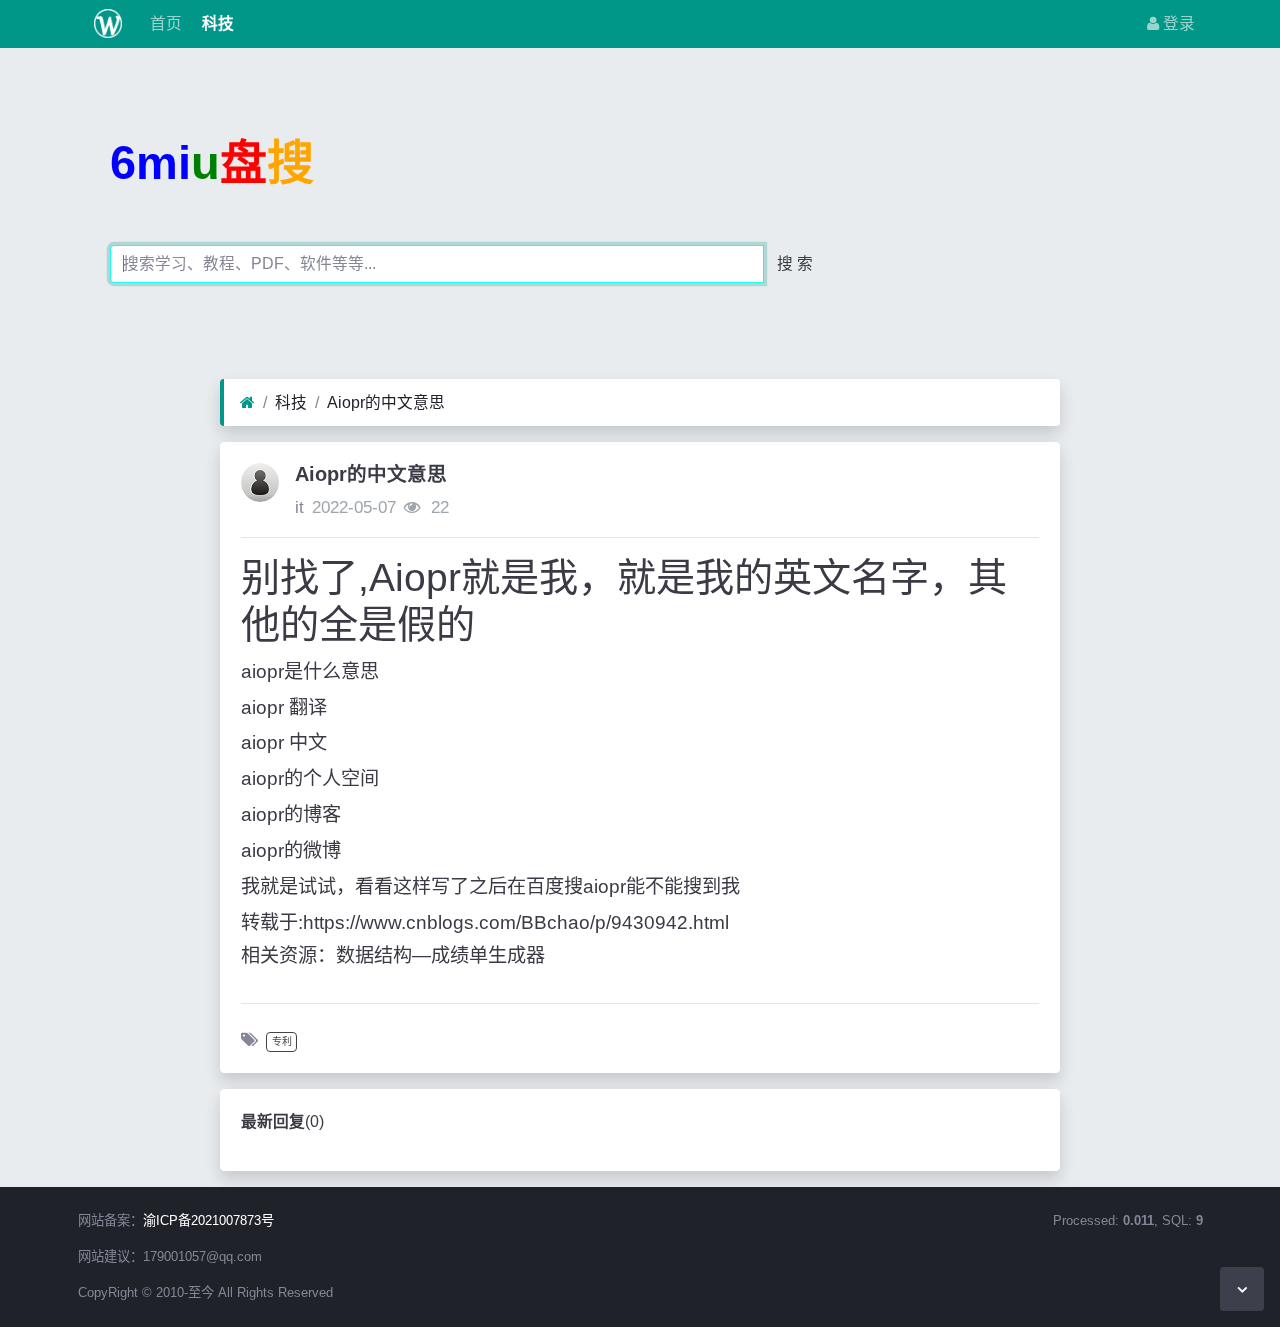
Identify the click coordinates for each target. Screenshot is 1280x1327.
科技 (216, 23)
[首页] (247, 403)
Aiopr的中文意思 (386, 402)
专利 (282, 1041)
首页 (164, 23)
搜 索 (795, 263)
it (299, 507)
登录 (1177, 23)
